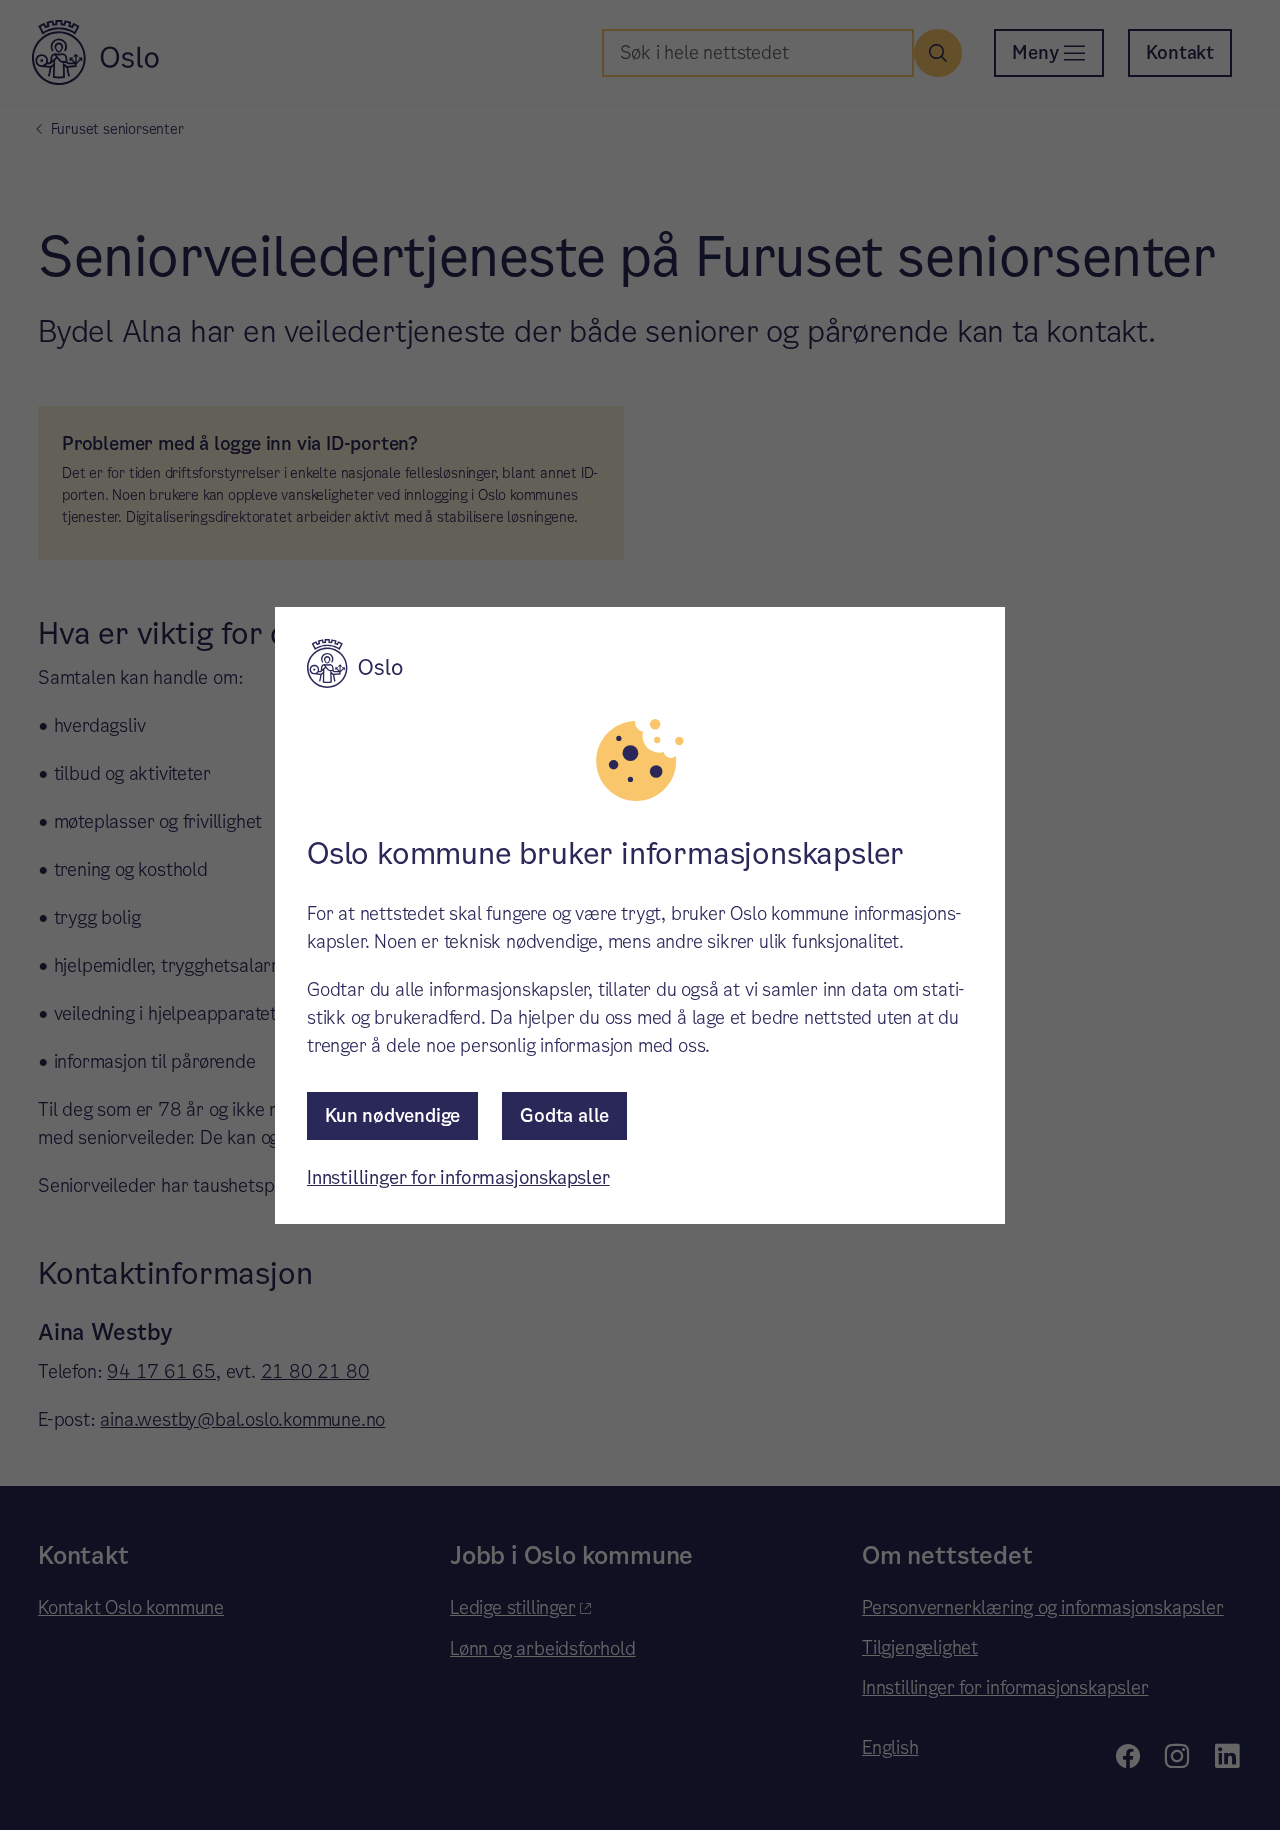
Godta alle (564, 1115)
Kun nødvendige (392, 1115)
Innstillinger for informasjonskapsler (458, 1177)
